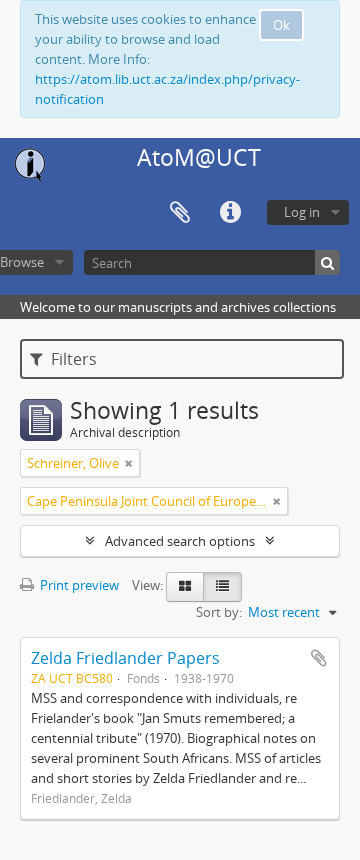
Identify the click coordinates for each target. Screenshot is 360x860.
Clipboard (180, 213)
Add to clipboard (319, 658)
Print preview (78, 585)
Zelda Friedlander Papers (125, 658)
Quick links (230, 213)
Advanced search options (180, 541)
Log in (302, 212)
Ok (281, 25)
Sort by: (219, 612)
